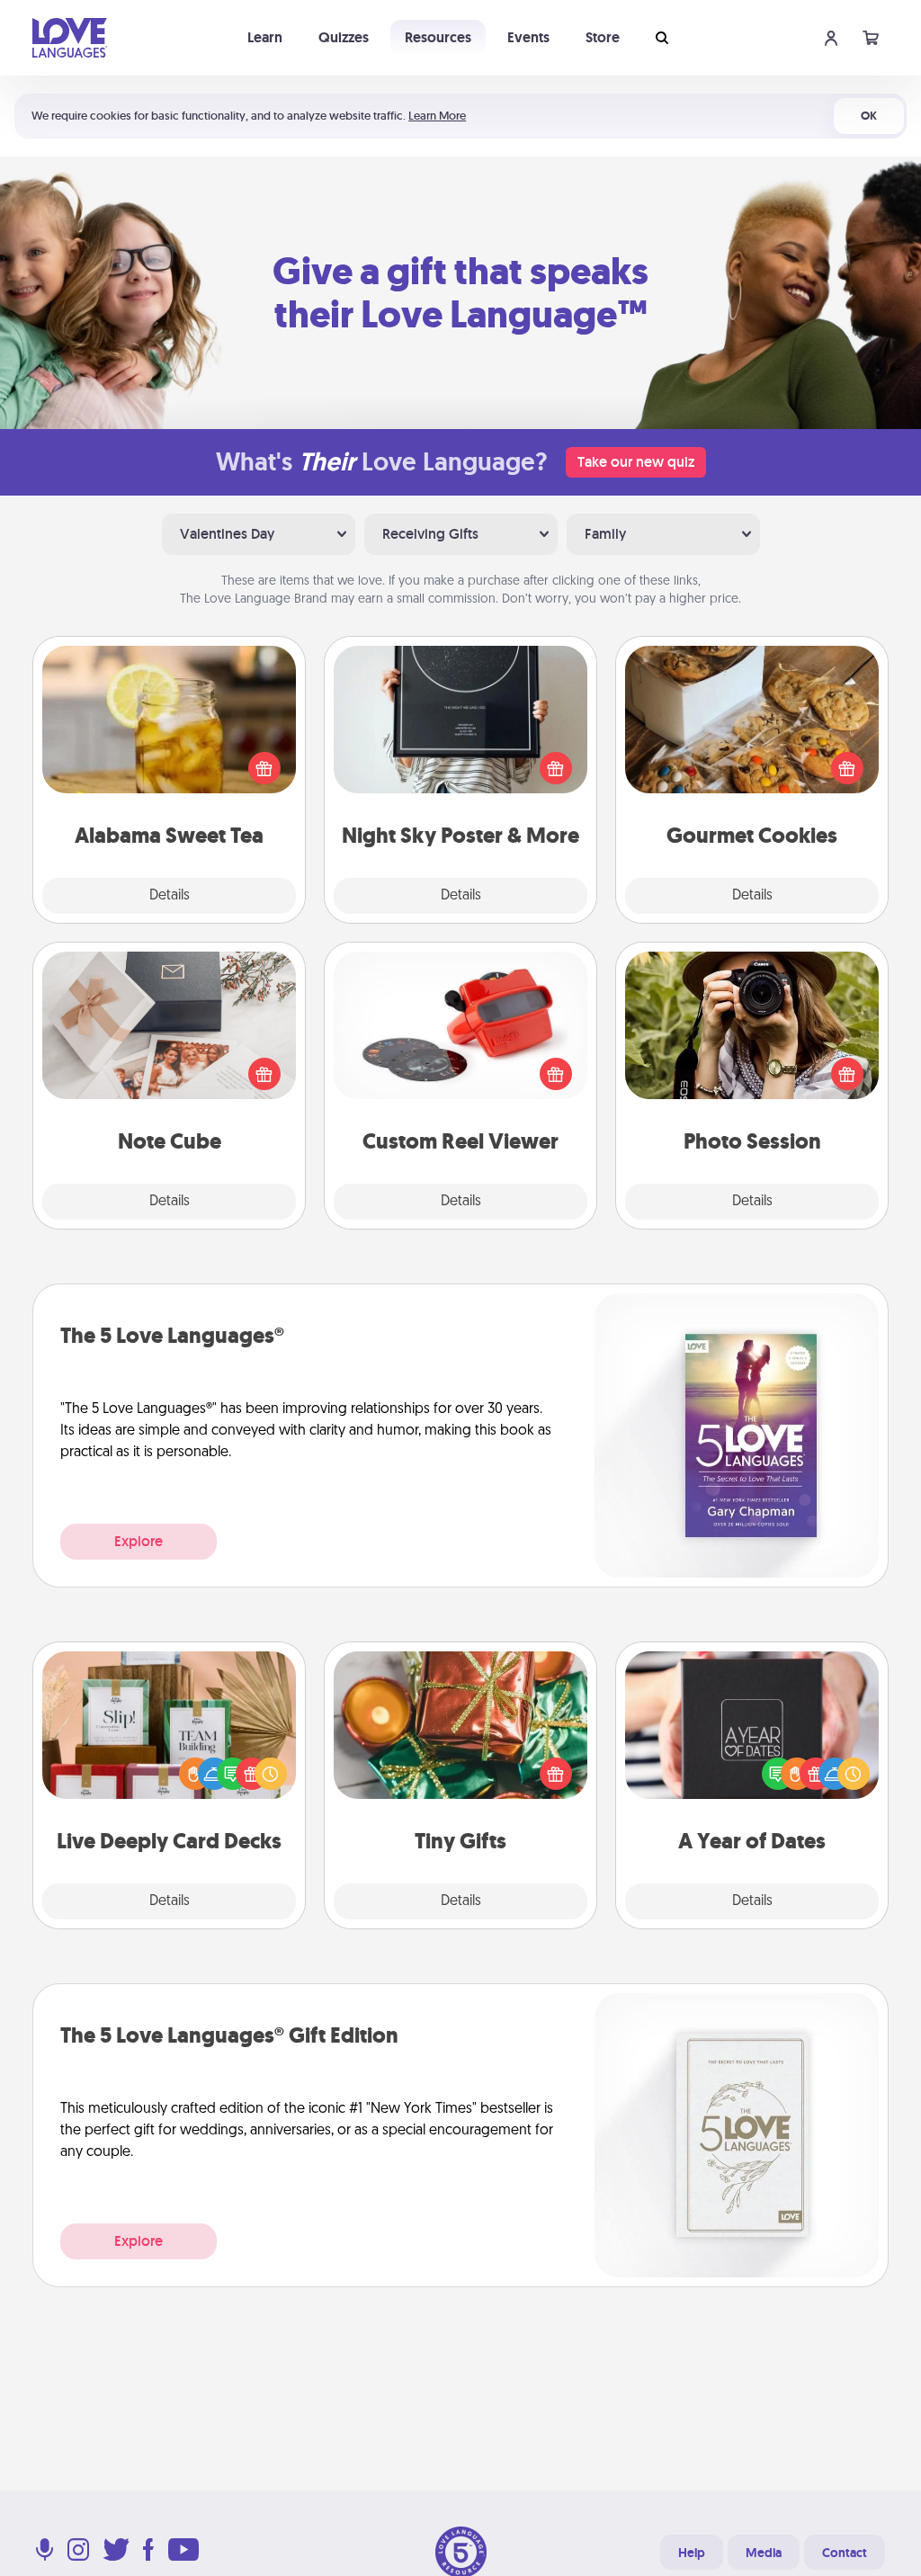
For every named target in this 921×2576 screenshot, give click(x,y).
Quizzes (344, 37)
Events (528, 37)
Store (603, 37)
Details (170, 896)
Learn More (437, 116)
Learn (265, 37)
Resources (438, 37)
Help (692, 2553)
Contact (845, 2553)
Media (764, 2553)
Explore (139, 1541)
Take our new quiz (636, 462)
